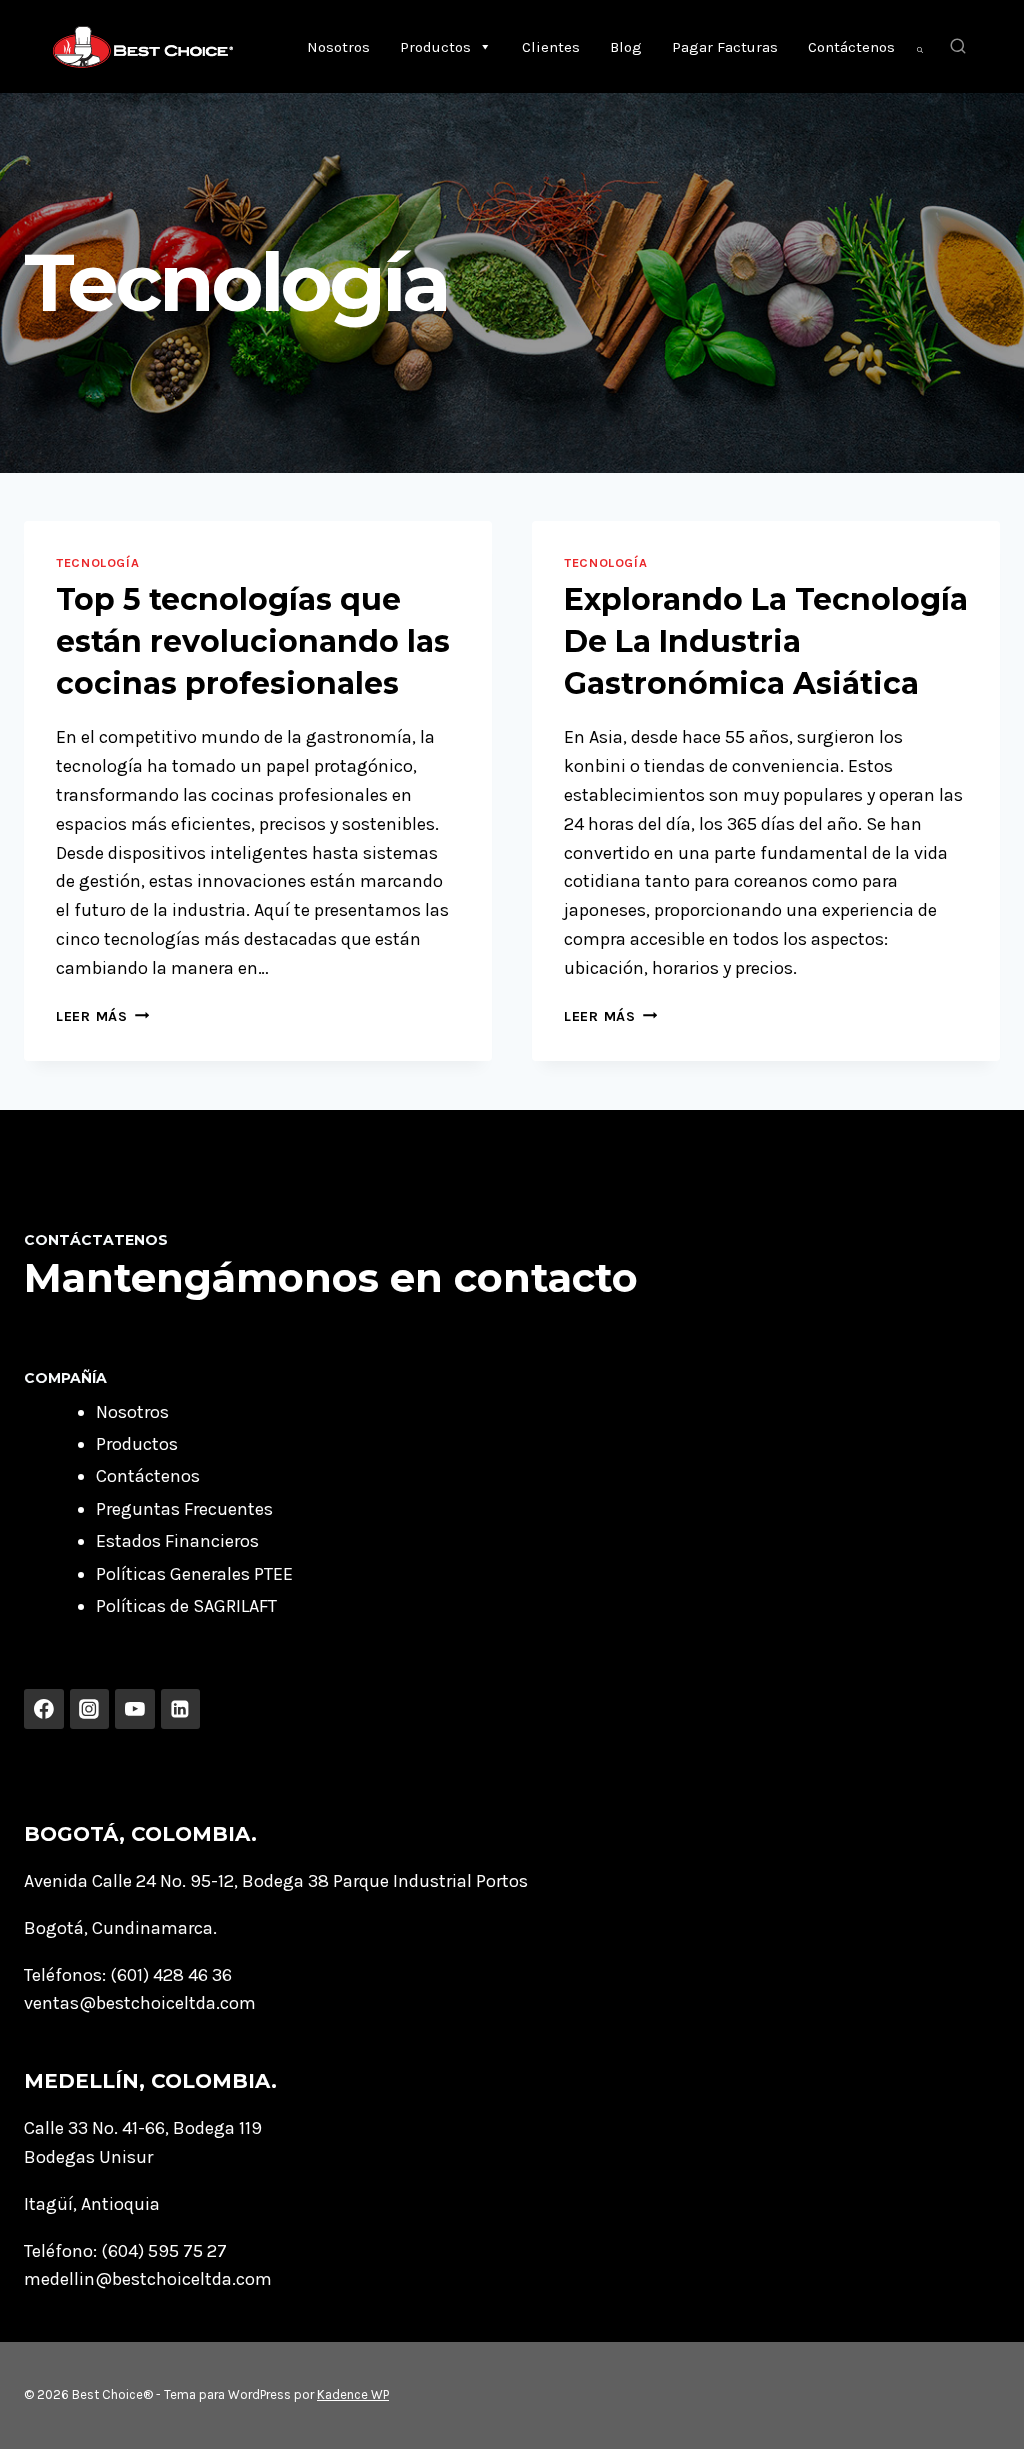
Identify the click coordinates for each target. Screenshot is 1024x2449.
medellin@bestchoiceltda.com (148, 2279)
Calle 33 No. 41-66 (94, 2128)
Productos (435, 47)
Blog (626, 47)
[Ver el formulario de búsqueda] (958, 47)
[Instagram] (90, 1709)
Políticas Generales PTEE (194, 1574)
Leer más (102, 1016)
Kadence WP (353, 2394)
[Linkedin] (181, 1709)
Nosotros (338, 47)
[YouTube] (135, 1709)
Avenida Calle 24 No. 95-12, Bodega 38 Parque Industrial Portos (276, 1881)
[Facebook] (44, 1709)
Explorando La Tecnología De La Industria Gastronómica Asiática (766, 641)
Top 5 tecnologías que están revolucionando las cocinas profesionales (253, 641)
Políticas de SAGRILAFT (186, 1606)
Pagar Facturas (725, 47)
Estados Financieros (177, 1541)
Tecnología (97, 562)
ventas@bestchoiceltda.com (140, 2003)
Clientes (551, 47)
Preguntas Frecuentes (184, 1509)
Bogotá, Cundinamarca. (120, 1928)
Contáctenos (851, 47)
